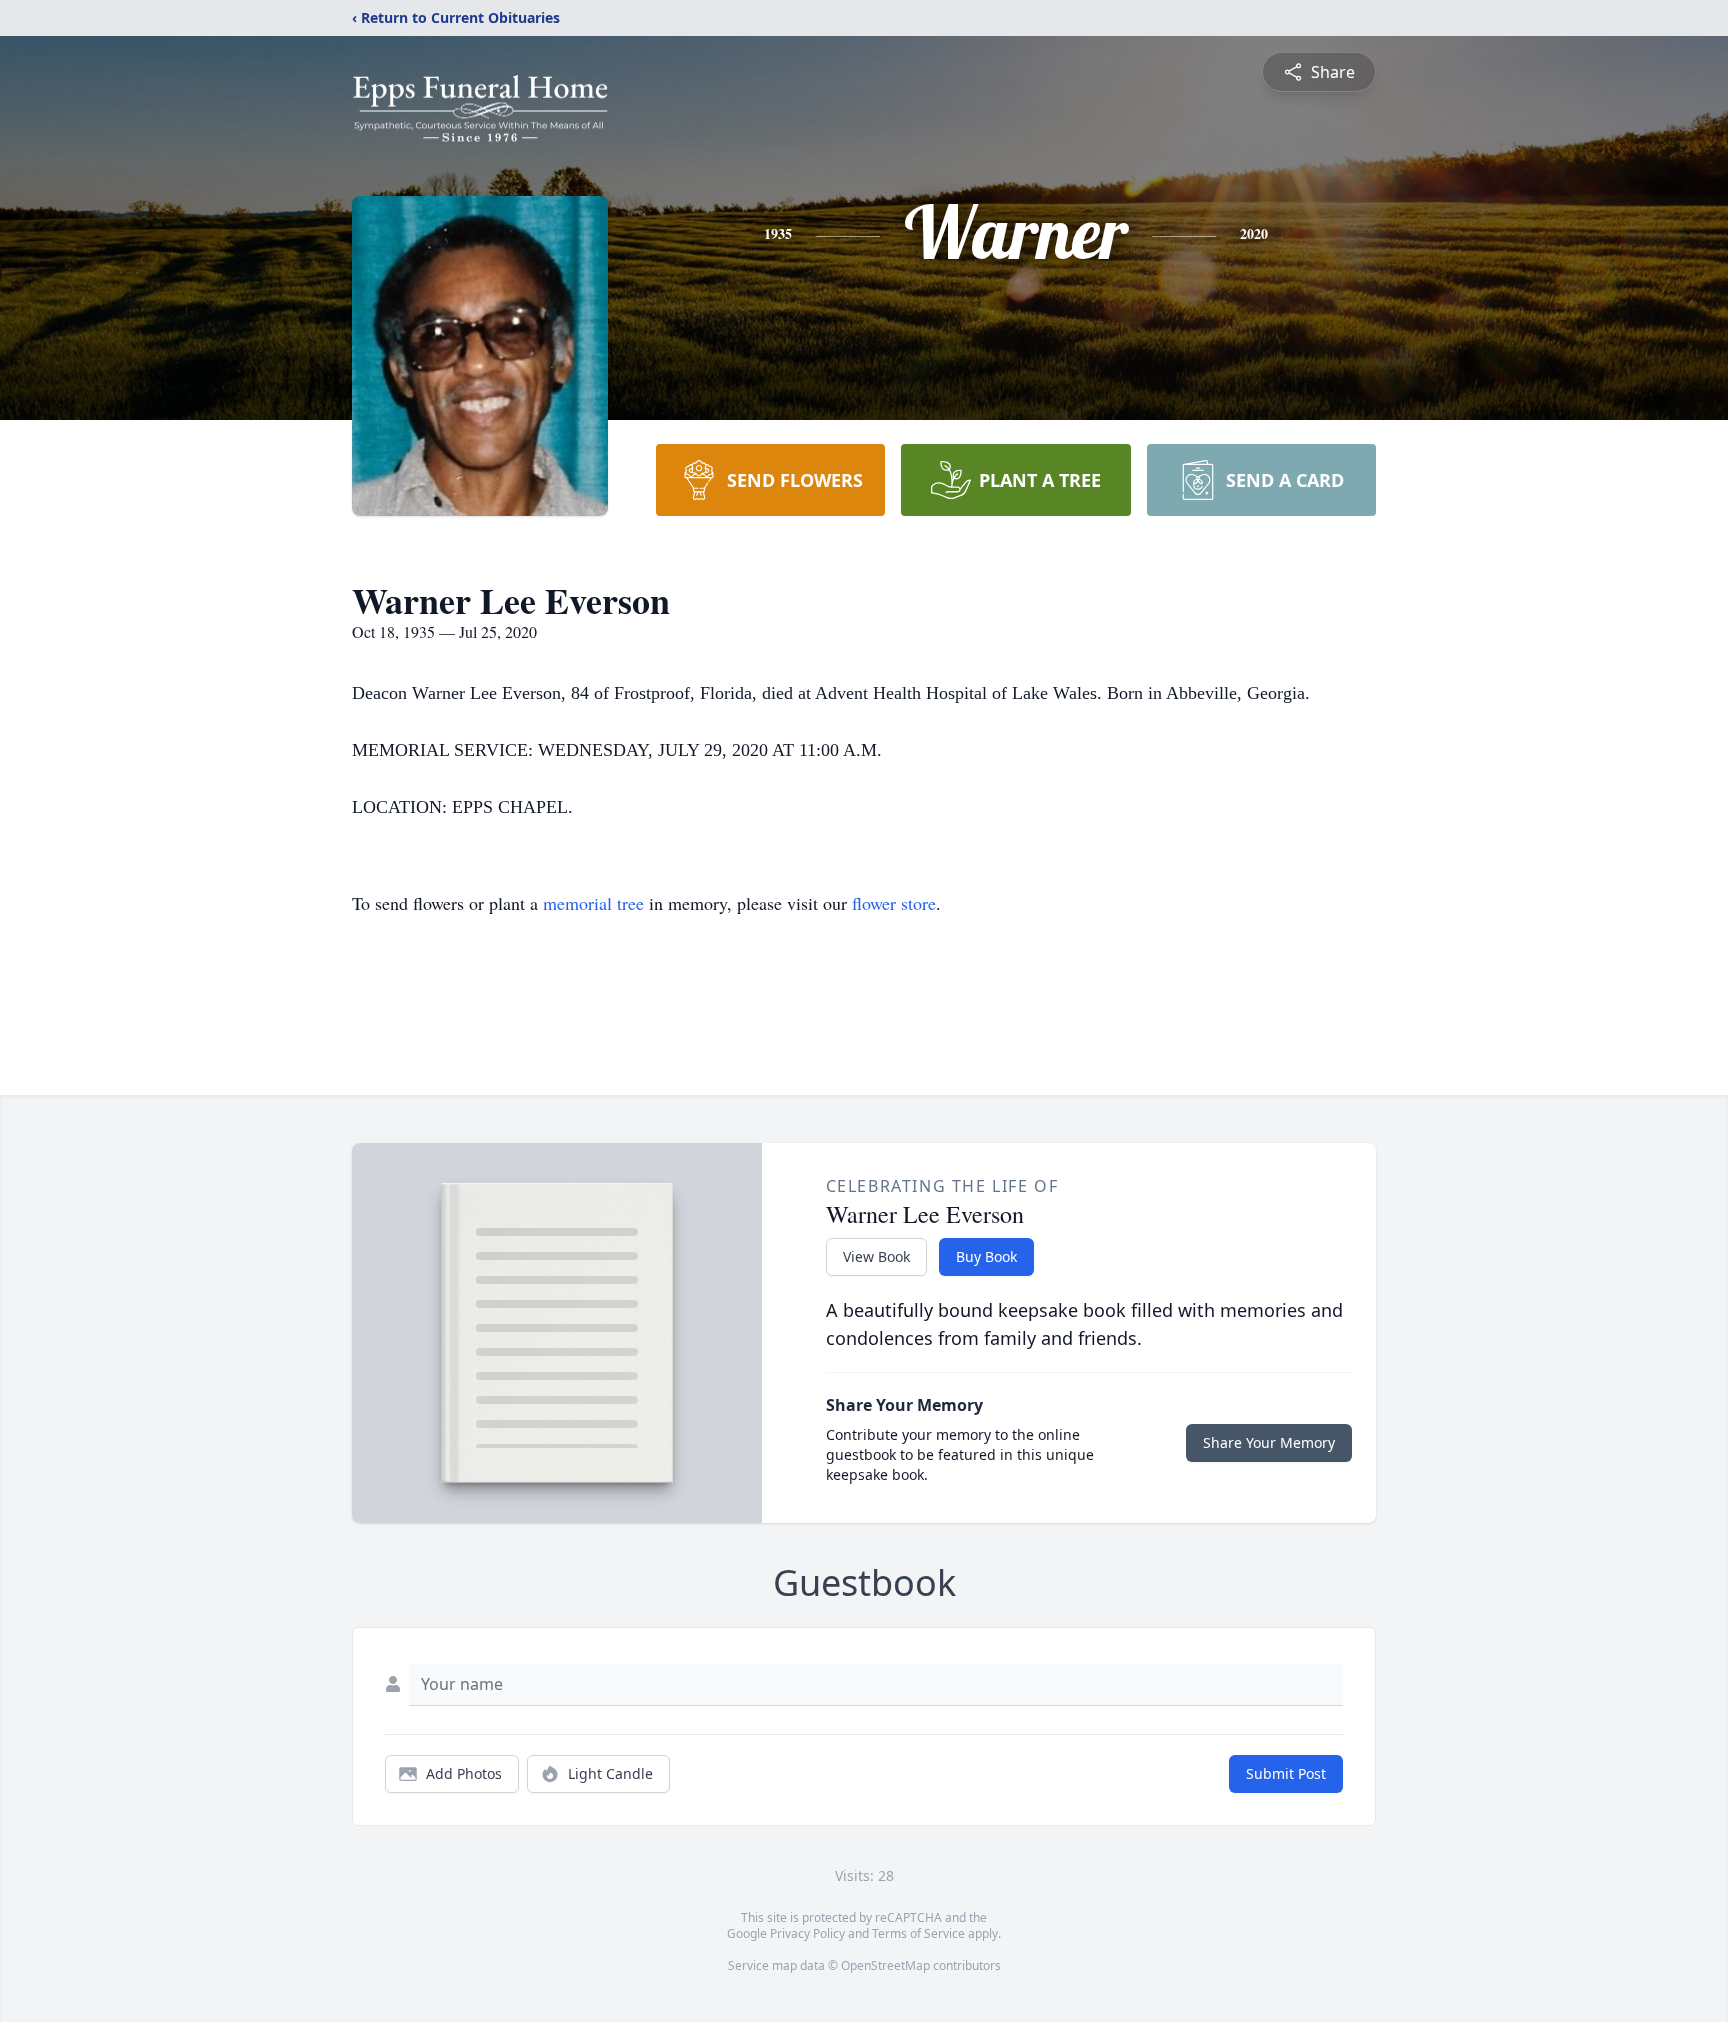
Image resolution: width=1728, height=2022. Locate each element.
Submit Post (1286, 1773)
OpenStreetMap (885, 1965)
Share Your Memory (1269, 1442)
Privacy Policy (807, 1933)
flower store (894, 903)
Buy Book (986, 1256)
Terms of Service (918, 1933)
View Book (876, 1256)
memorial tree (593, 903)
